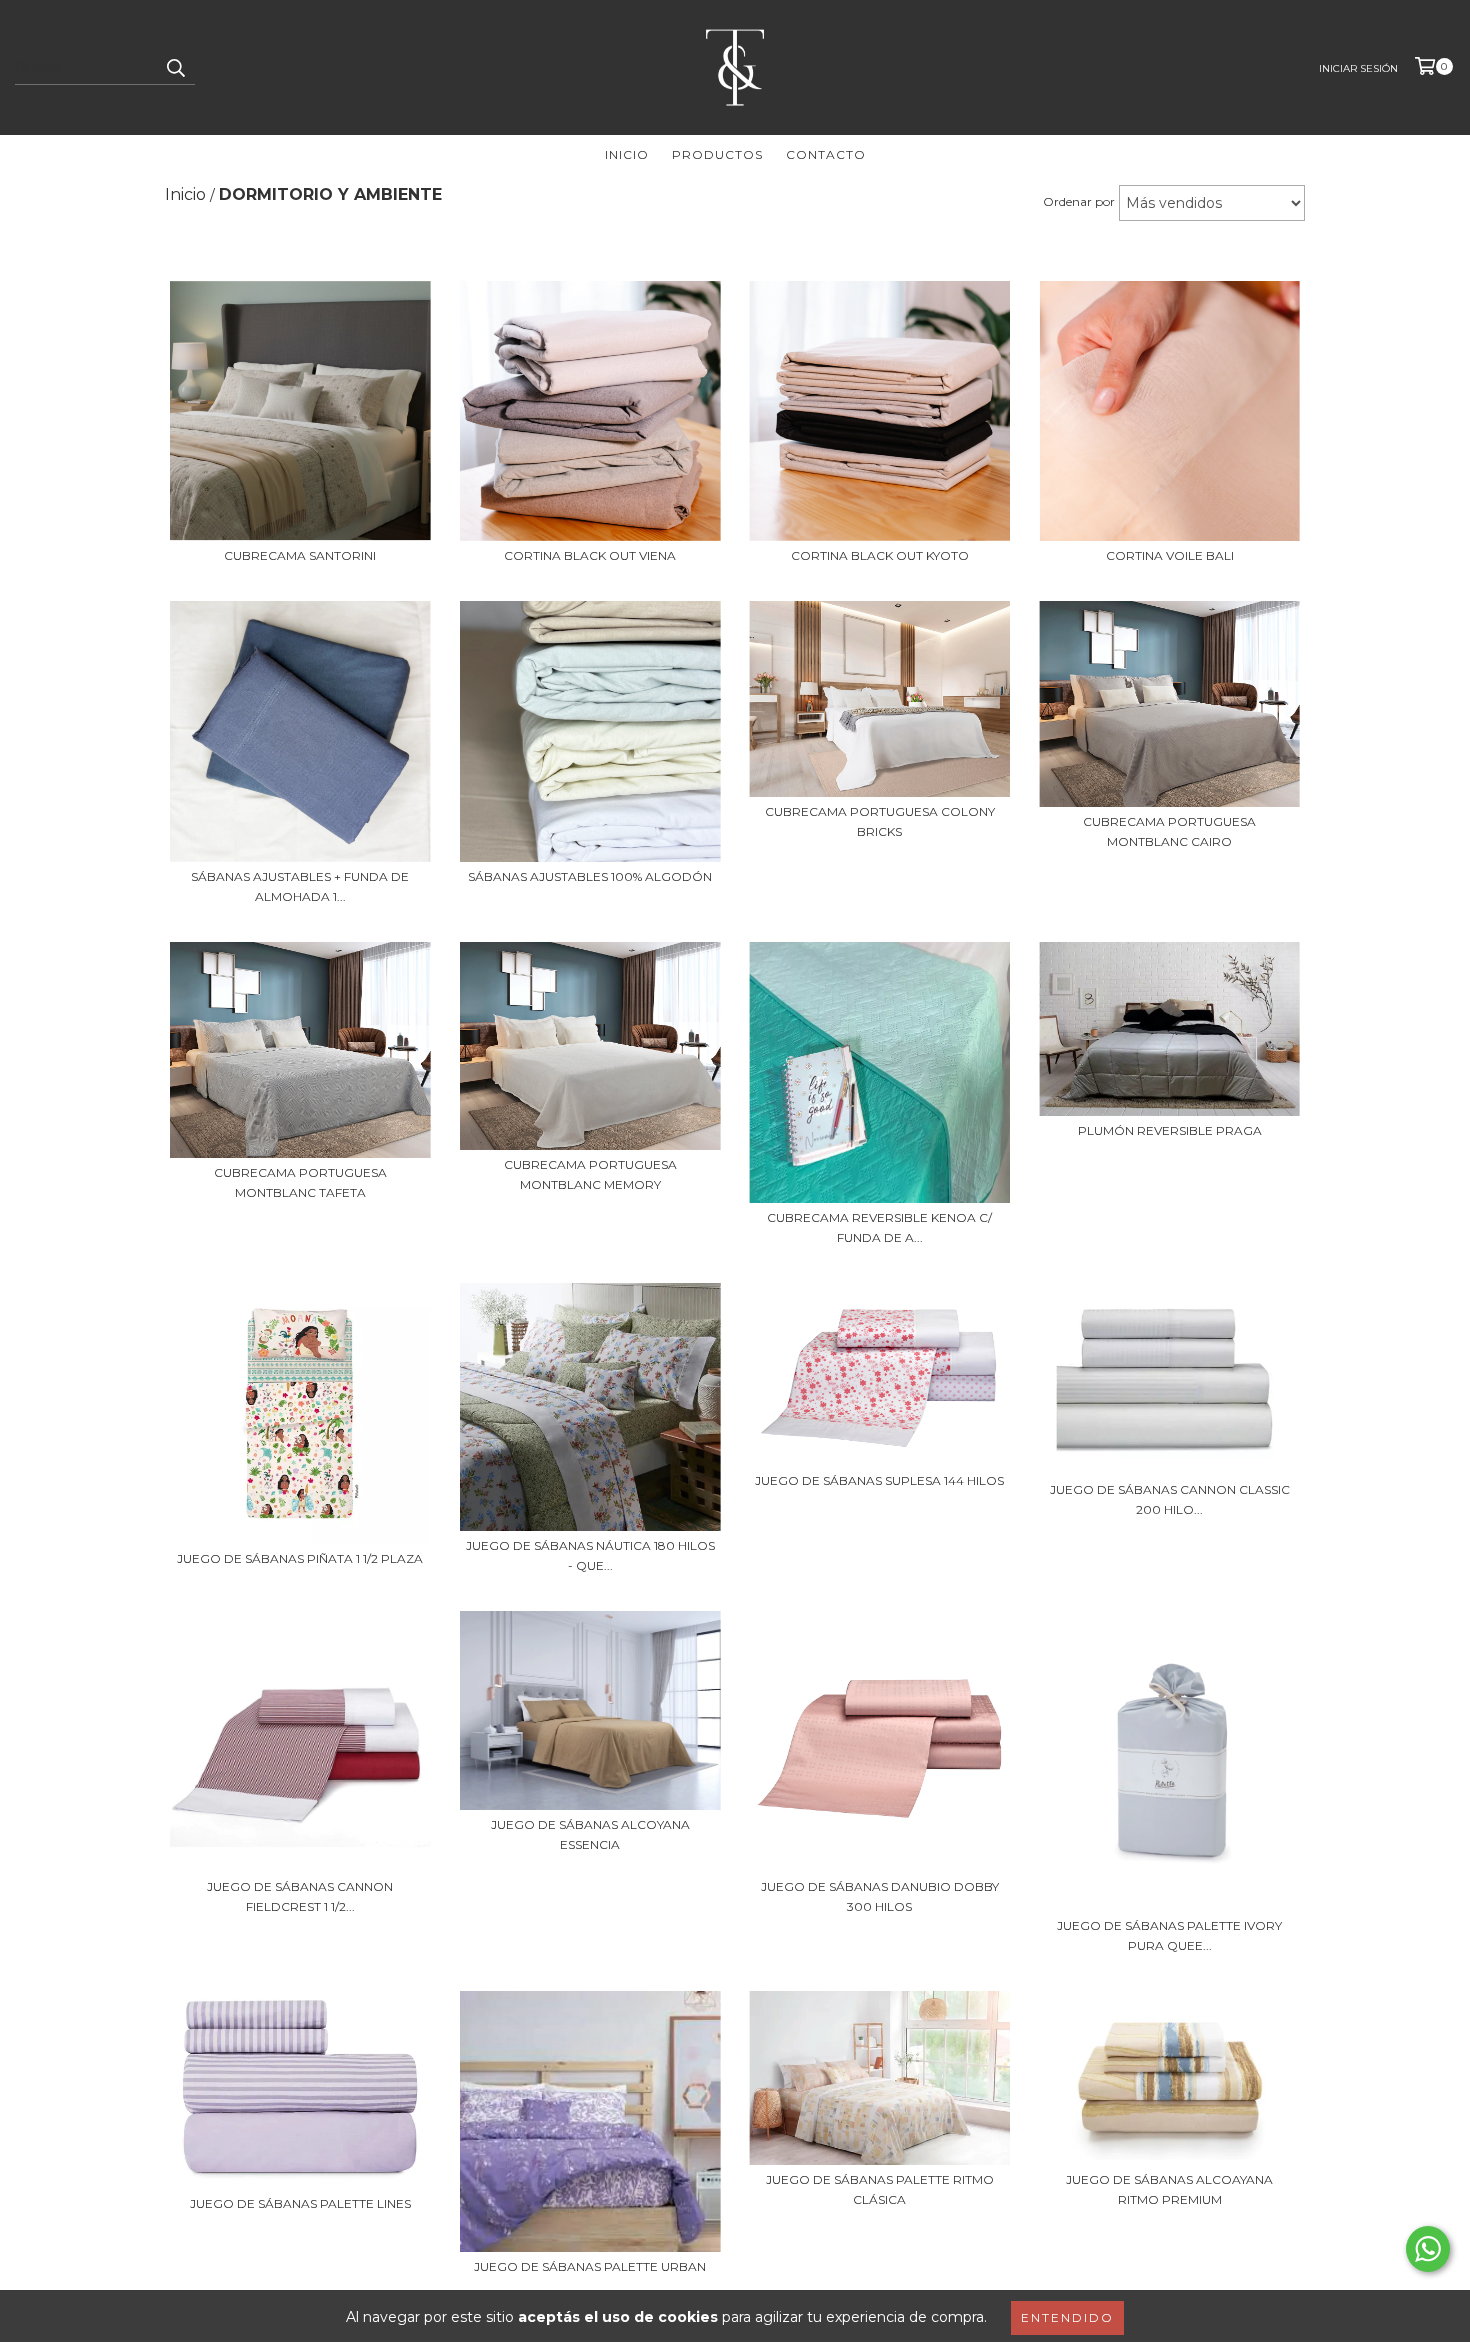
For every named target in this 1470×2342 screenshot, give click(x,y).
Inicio (627, 154)
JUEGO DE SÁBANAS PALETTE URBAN (590, 2266)
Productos (717, 154)
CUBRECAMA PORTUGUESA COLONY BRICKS (880, 821)
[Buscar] (175, 67)
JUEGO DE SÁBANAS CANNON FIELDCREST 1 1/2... (300, 1896)
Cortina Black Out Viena (590, 555)
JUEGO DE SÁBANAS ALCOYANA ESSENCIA (590, 1834)
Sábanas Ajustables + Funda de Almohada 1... (300, 886)
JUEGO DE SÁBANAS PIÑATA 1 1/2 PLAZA (300, 1558)
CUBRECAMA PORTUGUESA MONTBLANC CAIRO (1169, 831)
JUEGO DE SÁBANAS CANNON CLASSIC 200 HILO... (1170, 1499)
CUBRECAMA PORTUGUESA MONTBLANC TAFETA (300, 1182)
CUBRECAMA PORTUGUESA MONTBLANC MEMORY (590, 1174)
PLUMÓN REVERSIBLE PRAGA (1170, 1130)
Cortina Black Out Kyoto (880, 555)
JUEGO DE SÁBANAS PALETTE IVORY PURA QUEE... (1169, 1935)
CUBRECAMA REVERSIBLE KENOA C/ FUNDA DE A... (879, 1227)
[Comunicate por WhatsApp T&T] (1428, 2249)
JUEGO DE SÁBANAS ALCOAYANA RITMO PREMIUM (1169, 2189)
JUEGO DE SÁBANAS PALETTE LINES (300, 2203)
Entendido (1067, 2317)
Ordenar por (1079, 201)
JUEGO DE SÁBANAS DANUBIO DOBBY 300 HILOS (880, 1896)
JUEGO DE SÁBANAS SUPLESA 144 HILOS (879, 1480)
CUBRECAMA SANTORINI (300, 555)
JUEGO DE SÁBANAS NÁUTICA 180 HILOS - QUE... (590, 1555)
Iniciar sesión (1358, 68)
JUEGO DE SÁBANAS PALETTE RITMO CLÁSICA (880, 2189)
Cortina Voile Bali (1170, 555)
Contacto (826, 154)
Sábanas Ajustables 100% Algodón (590, 876)
